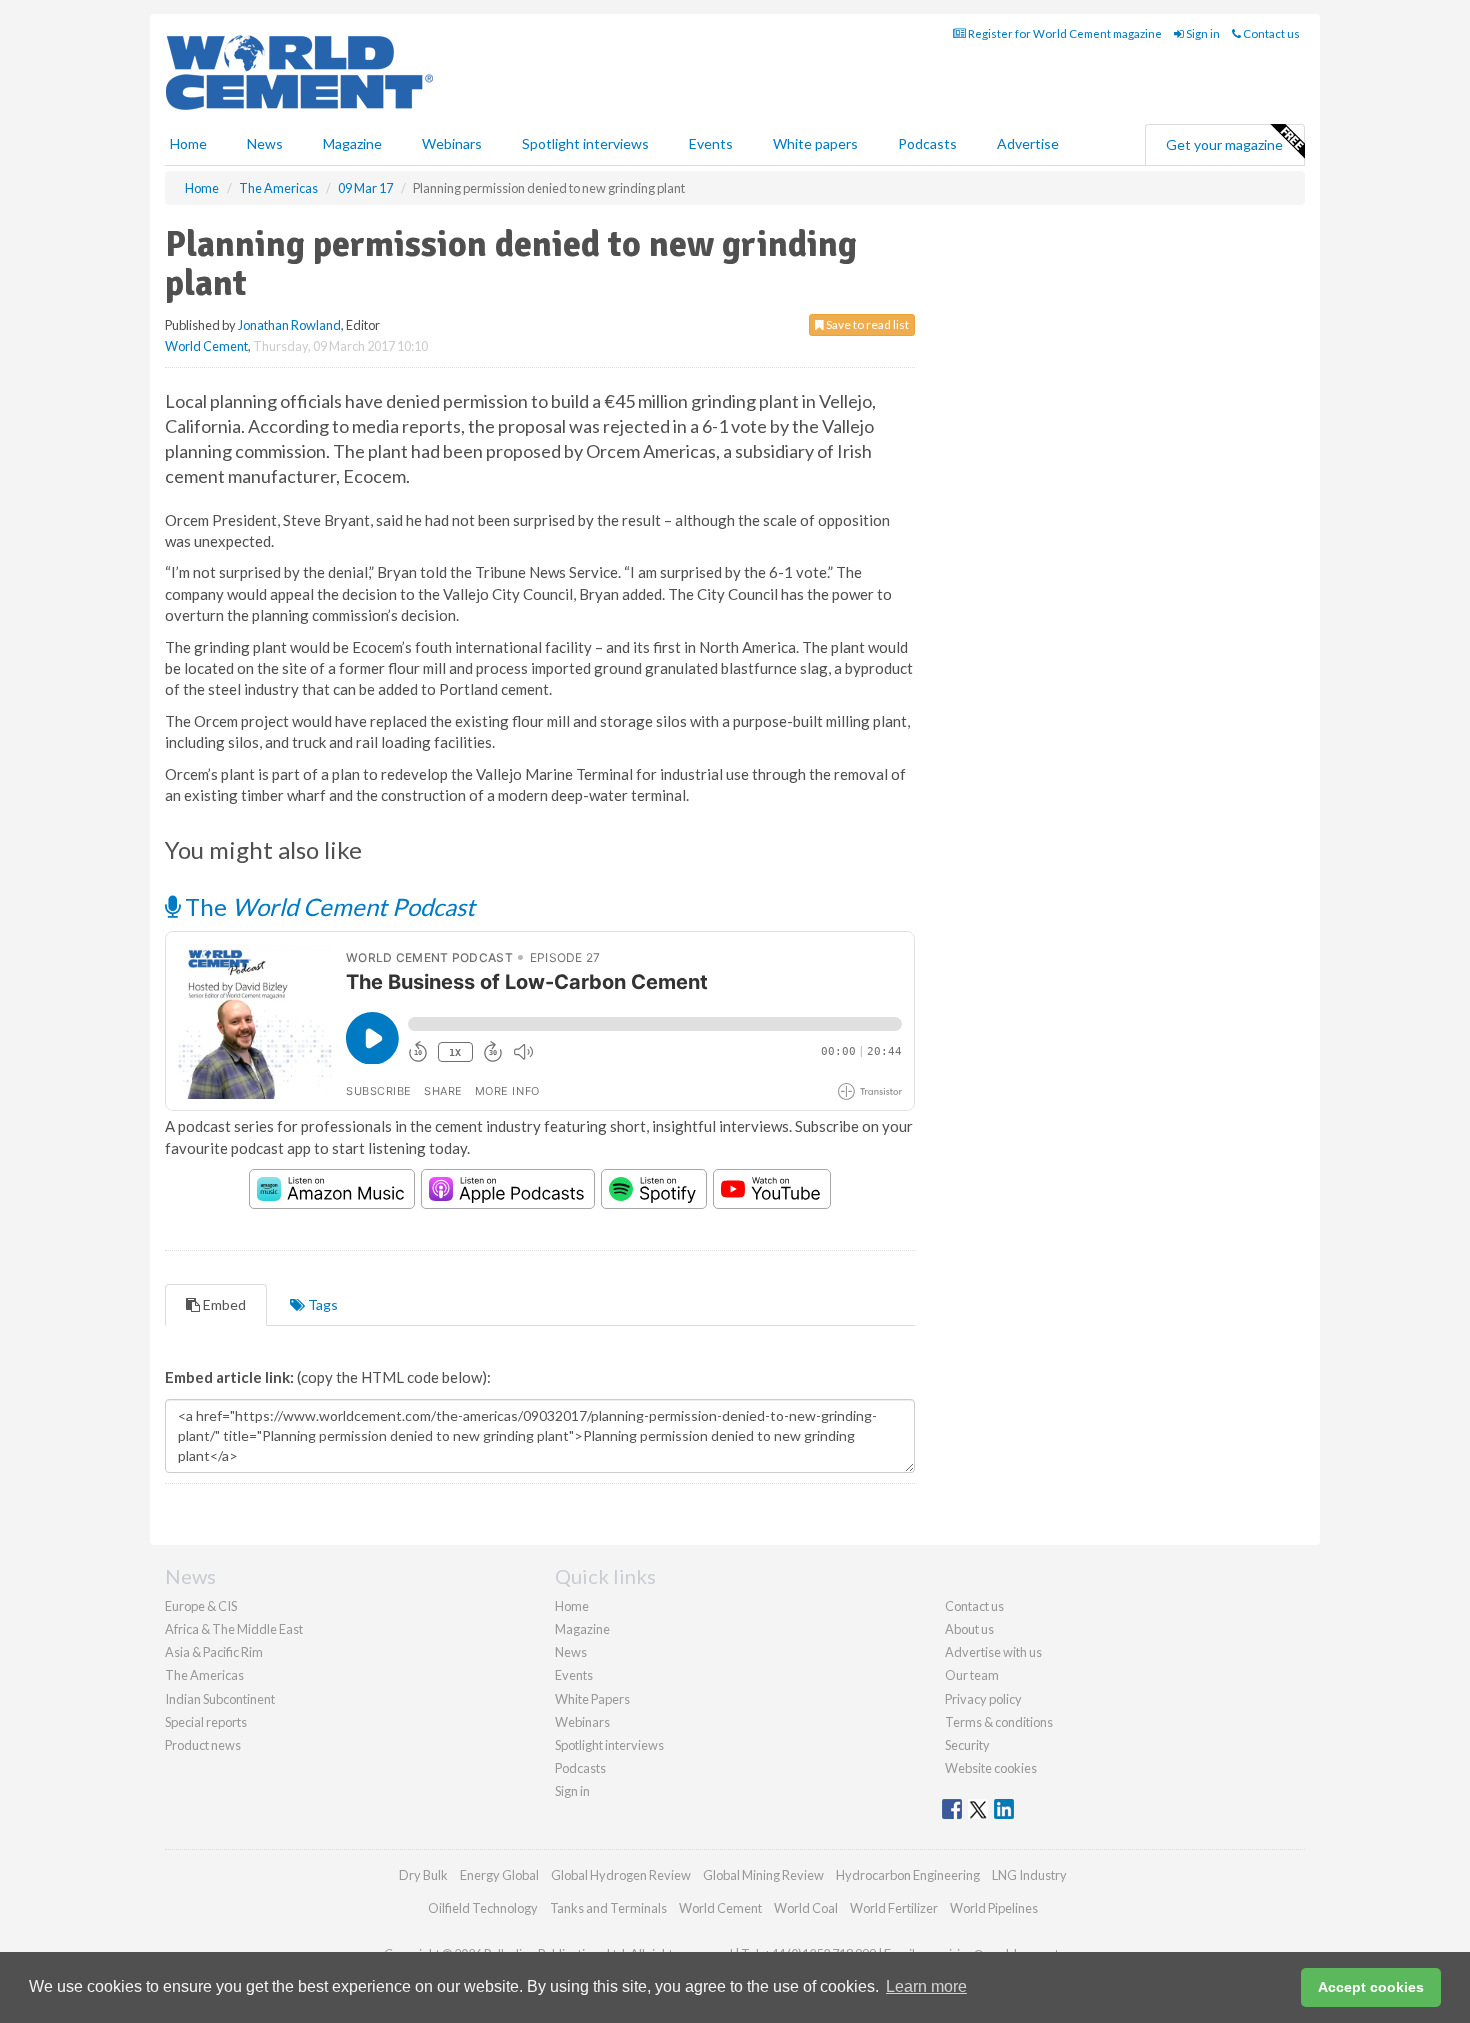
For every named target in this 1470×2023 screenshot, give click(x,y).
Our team (972, 1675)
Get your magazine (1224, 144)
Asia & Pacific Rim (214, 1652)
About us (969, 1629)
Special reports (206, 1722)
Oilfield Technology (483, 1908)
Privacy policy (983, 1699)
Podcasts (927, 143)
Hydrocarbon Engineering (908, 1875)
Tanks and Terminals (608, 1908)
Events (711, 143)
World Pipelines (994, 1908)
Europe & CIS (201, 1606)
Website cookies (991, 1768)
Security (967, 1745)
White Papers (592, 1699)
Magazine (352, 143)
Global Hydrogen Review (621, 1875)
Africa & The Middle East (234, 1629)
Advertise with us (993, 1652)
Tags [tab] (321, 1304)
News (571, 1652)
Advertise (1028, 143)
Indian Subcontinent (220, 1699)
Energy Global (499, 1875)
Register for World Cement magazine (1064, 33)
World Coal (806, 1908)
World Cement (206, 346)
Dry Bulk (423, 1875)
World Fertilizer (894, 1908)
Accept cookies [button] (1371, 1987)
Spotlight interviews (585, 143)
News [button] (265, 143)
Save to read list (866, 324)
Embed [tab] (223, 1304)
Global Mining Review (763, 1875)
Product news (203, 1745)
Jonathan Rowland (289, 325)
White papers (815, 143)
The (327, 906)
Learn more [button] (926, 1986)
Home (188, 143)
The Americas (204, 1675)
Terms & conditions (999, 1722)
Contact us (1270, 33)
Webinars (452, 143)
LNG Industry (1029, 1875)
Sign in (1202, 33)
